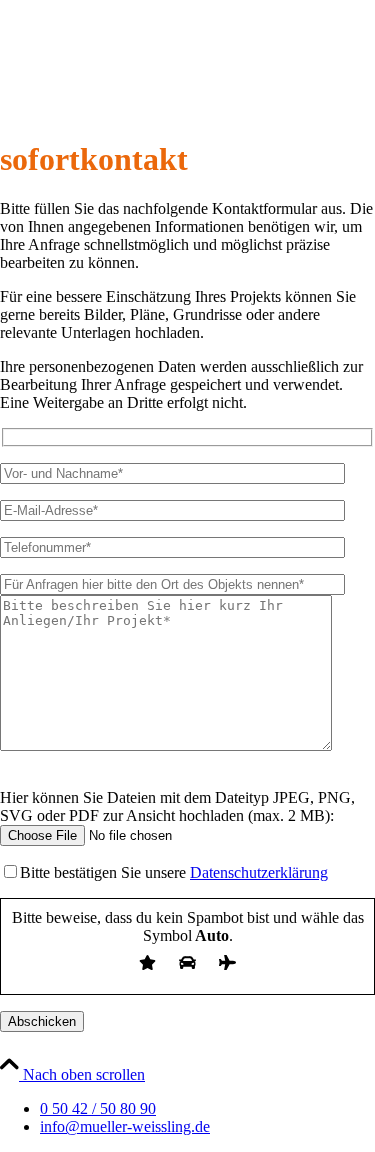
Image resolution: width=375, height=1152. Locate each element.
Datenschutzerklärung (259, 872)
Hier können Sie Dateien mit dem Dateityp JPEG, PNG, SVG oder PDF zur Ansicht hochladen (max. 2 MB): (177, 806)
